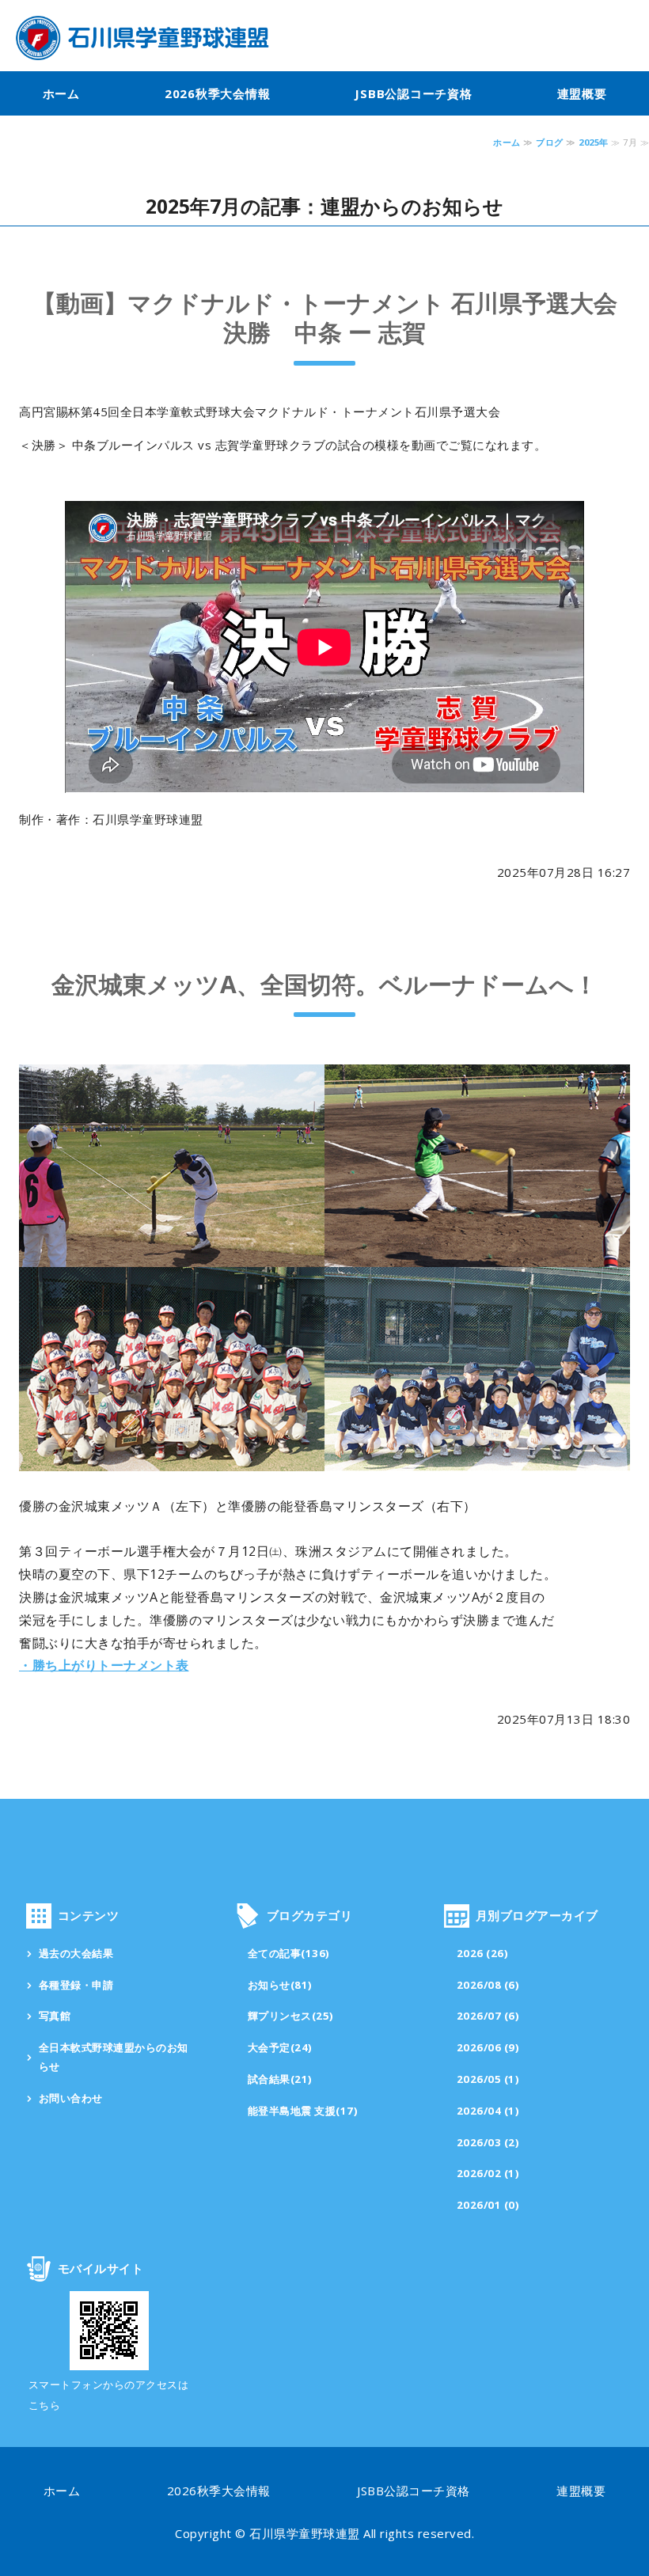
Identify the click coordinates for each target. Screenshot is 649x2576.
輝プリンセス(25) (291, 2016)
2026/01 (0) (488, 2205)
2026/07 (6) (488, 2016)
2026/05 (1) (488, 2079)
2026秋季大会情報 (218, 93)
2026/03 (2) (488, 2142)
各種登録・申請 (76, 1985)
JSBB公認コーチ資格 (413, 93)
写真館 (55, 2016)
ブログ (550, 142)
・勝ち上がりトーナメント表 (104, 1665)
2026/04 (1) (488, 2111)
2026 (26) (483, 1953)
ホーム (61, 93)
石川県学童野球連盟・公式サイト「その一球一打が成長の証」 (142, 38)
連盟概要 (582, 93)
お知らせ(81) (280, 1985)
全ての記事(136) (289, 1953)
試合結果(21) (280, 2079)
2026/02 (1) (488, 2173)
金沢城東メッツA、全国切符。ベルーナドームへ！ (324, 984)
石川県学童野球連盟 (305, 2533)
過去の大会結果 (76, 1953)
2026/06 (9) (488, 2047)
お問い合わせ (71, 2098)
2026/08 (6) (488, 1985)
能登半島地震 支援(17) (303, 2111)
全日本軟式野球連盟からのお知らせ (114, 2057)
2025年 (594, 142)
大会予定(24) (280, 2047)
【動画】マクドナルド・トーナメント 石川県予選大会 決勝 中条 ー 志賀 (325, 318)
